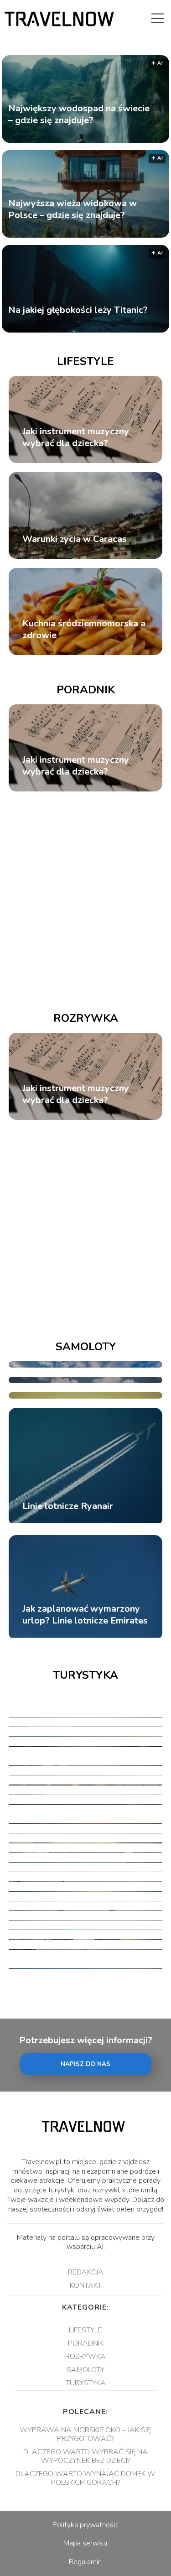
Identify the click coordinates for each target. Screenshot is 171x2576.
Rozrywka (86, 1018)
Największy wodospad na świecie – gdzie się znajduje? (79, 114)
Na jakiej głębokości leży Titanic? (78, 310)
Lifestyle (85, 361)
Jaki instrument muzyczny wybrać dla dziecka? (76, 437)
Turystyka (85, 1675)
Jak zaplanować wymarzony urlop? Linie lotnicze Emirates (85, 1615)
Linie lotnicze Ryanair (68, 1506)
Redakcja (86, 2272)
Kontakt (86, 2285)
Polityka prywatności (85, 2525)
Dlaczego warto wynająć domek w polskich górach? (85, 2478)
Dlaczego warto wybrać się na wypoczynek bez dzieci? (85, 2456)
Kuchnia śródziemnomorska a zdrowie (84, 630)
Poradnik (86, 690)
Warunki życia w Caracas (75, 539)
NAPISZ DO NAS (85, 2064)
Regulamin (85, 2562)
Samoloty (86, 1347)
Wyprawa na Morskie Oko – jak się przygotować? (85, 2434)
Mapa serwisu (85, 2543)
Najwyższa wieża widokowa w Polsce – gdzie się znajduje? (73, 209)
